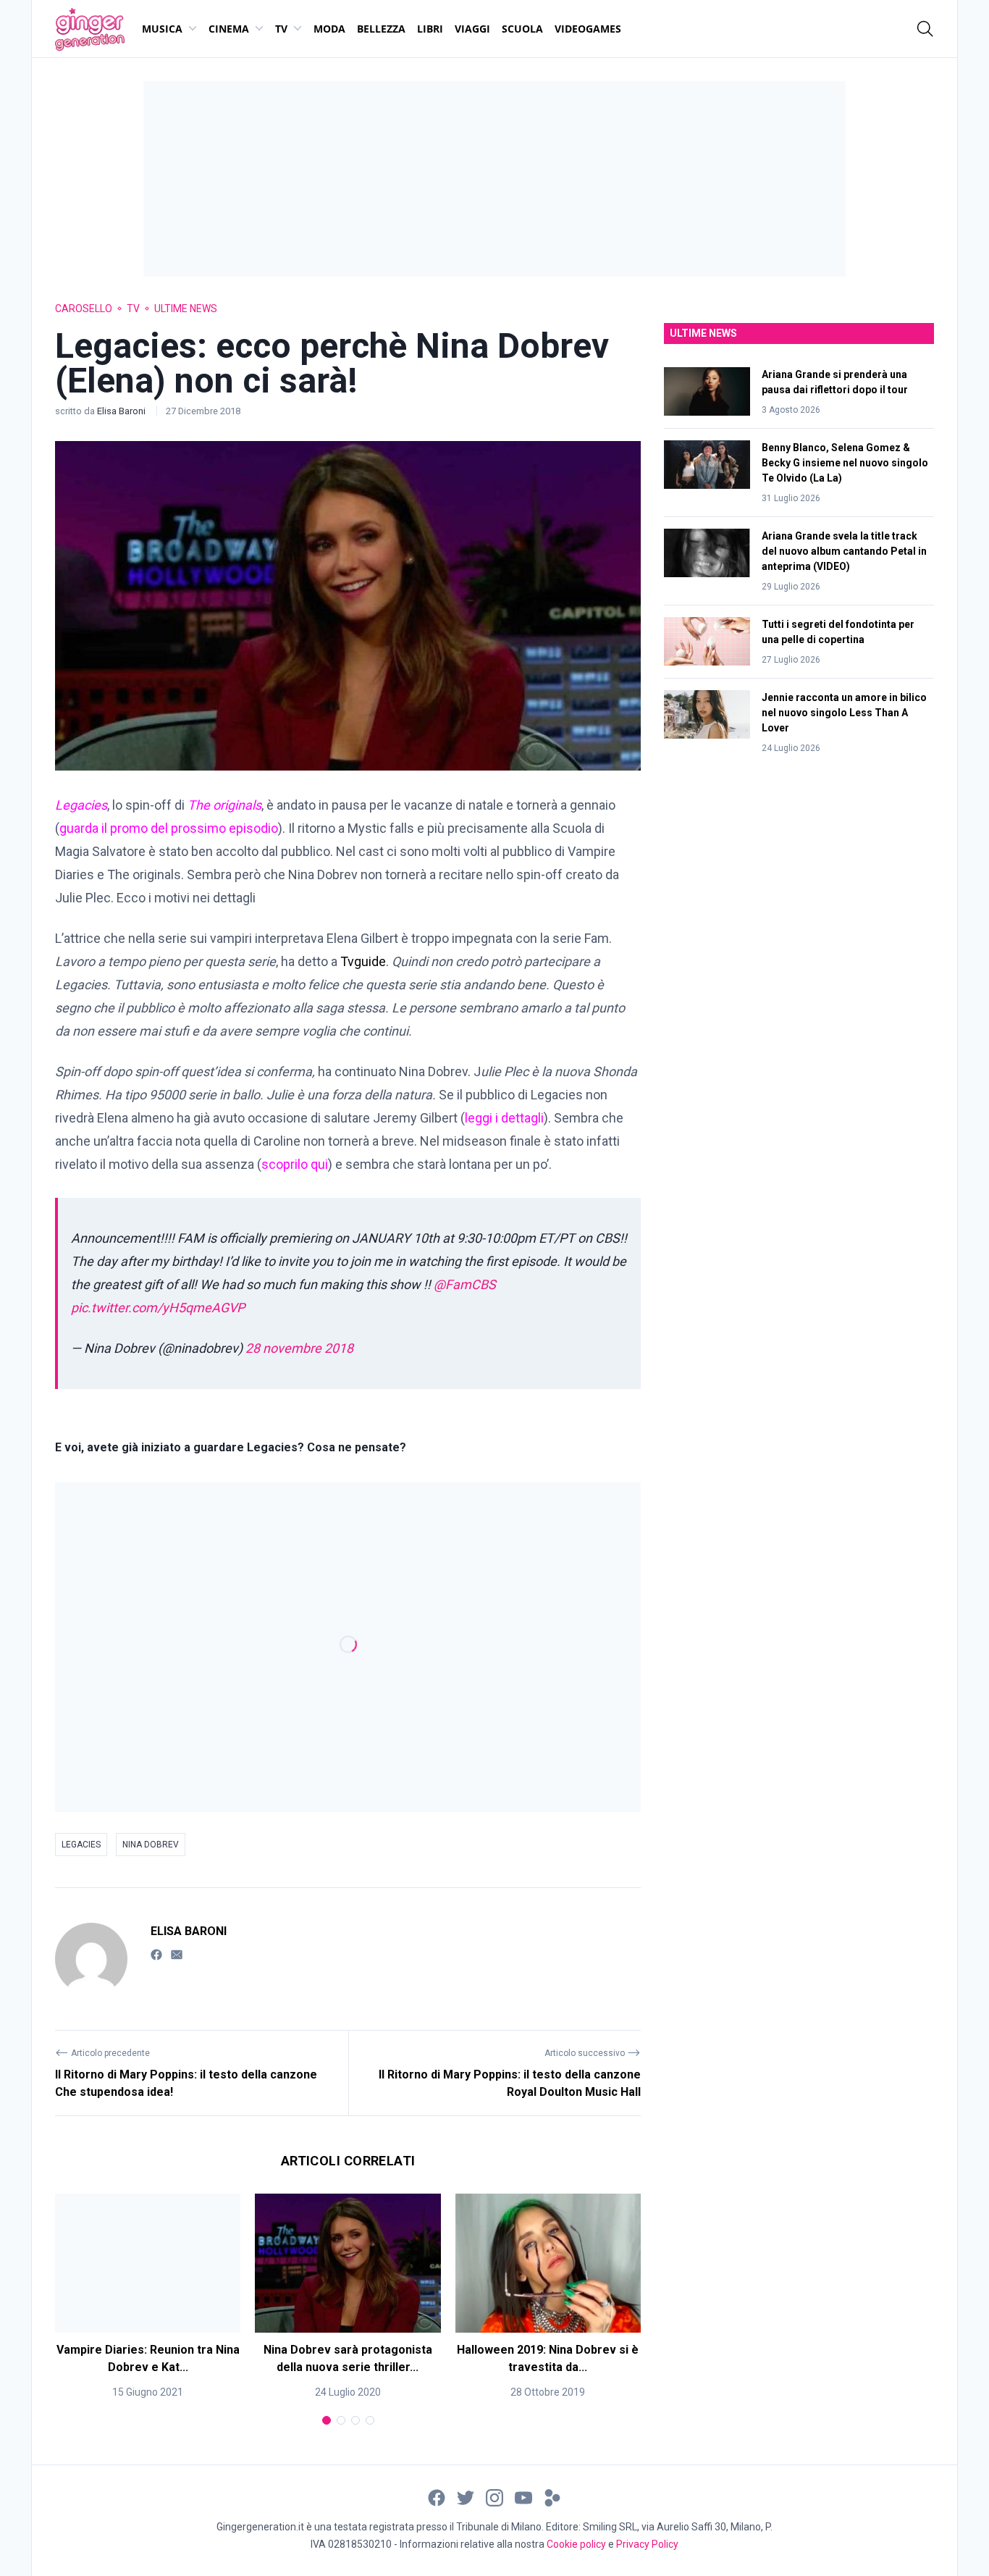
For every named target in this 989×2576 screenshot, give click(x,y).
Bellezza (381, 29)
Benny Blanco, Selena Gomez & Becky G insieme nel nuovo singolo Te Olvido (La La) (845, 463)
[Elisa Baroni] (91, 1959)
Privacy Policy (647, 2544)
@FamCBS (465, 1284)
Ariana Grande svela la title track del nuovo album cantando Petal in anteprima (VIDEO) (844, 551)
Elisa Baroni (122, 411)
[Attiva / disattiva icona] (925, 29)
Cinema (229, 29)
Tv (281, 29)
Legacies (81, 1845)
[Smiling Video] (552, 2497)
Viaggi (472, 29)
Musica (162, 29)
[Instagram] (494, 2497)
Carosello (84, 309)
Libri (430, 29)
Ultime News (186, 309)
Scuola (522, 29)
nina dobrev (151, 1845)
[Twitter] (466, 2497)
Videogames (588, 29)
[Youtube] (523, 2497)
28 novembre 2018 (299, 1348)
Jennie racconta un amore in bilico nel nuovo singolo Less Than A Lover (844, 713)
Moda (329, 29)
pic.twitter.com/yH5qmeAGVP (158, 1308)
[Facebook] (156, 1954)
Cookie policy (576, 2544)
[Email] (177, 1954)
